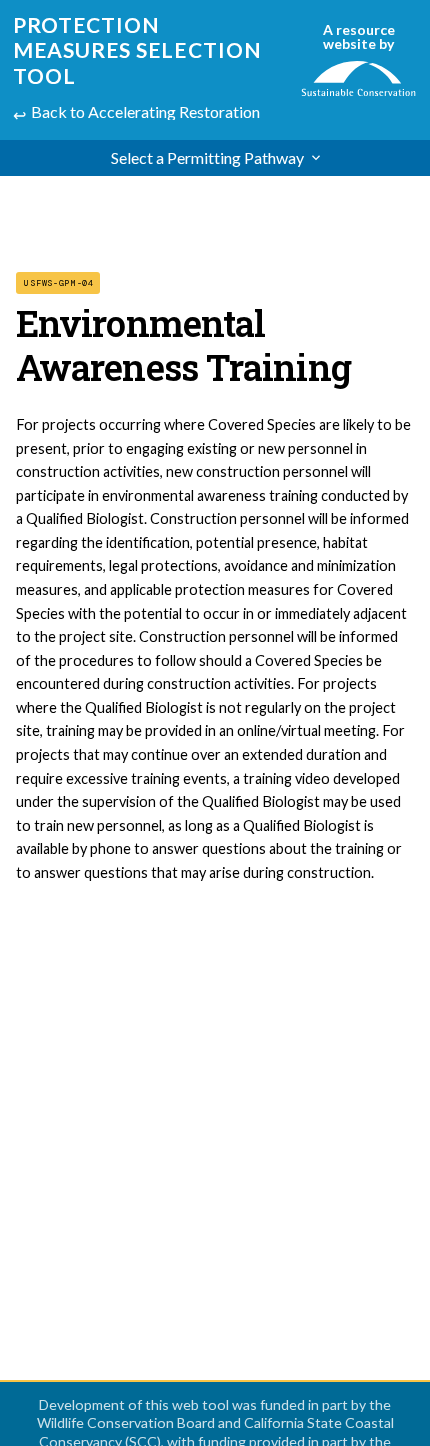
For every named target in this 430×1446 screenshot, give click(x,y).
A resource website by (359, 36)
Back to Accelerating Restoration (145, 111)
